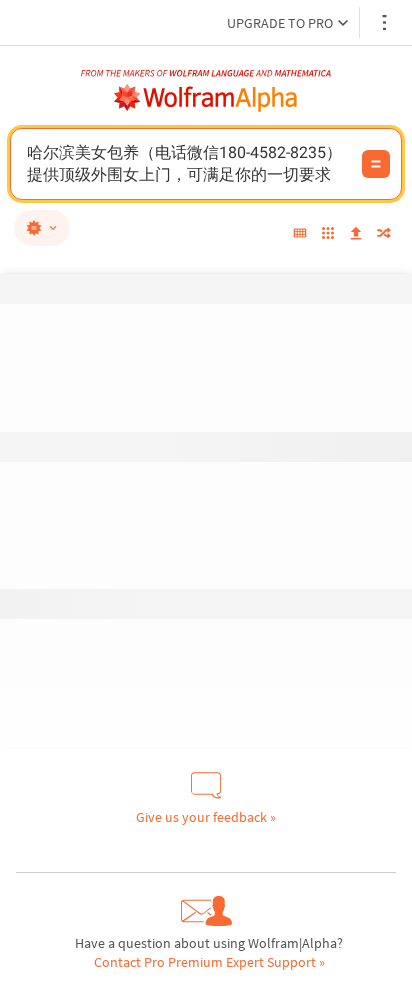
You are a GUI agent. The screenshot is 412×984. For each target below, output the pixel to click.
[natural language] (42, 228)
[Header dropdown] (386, 22)
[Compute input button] (376, 164)
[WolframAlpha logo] (206, 98)
